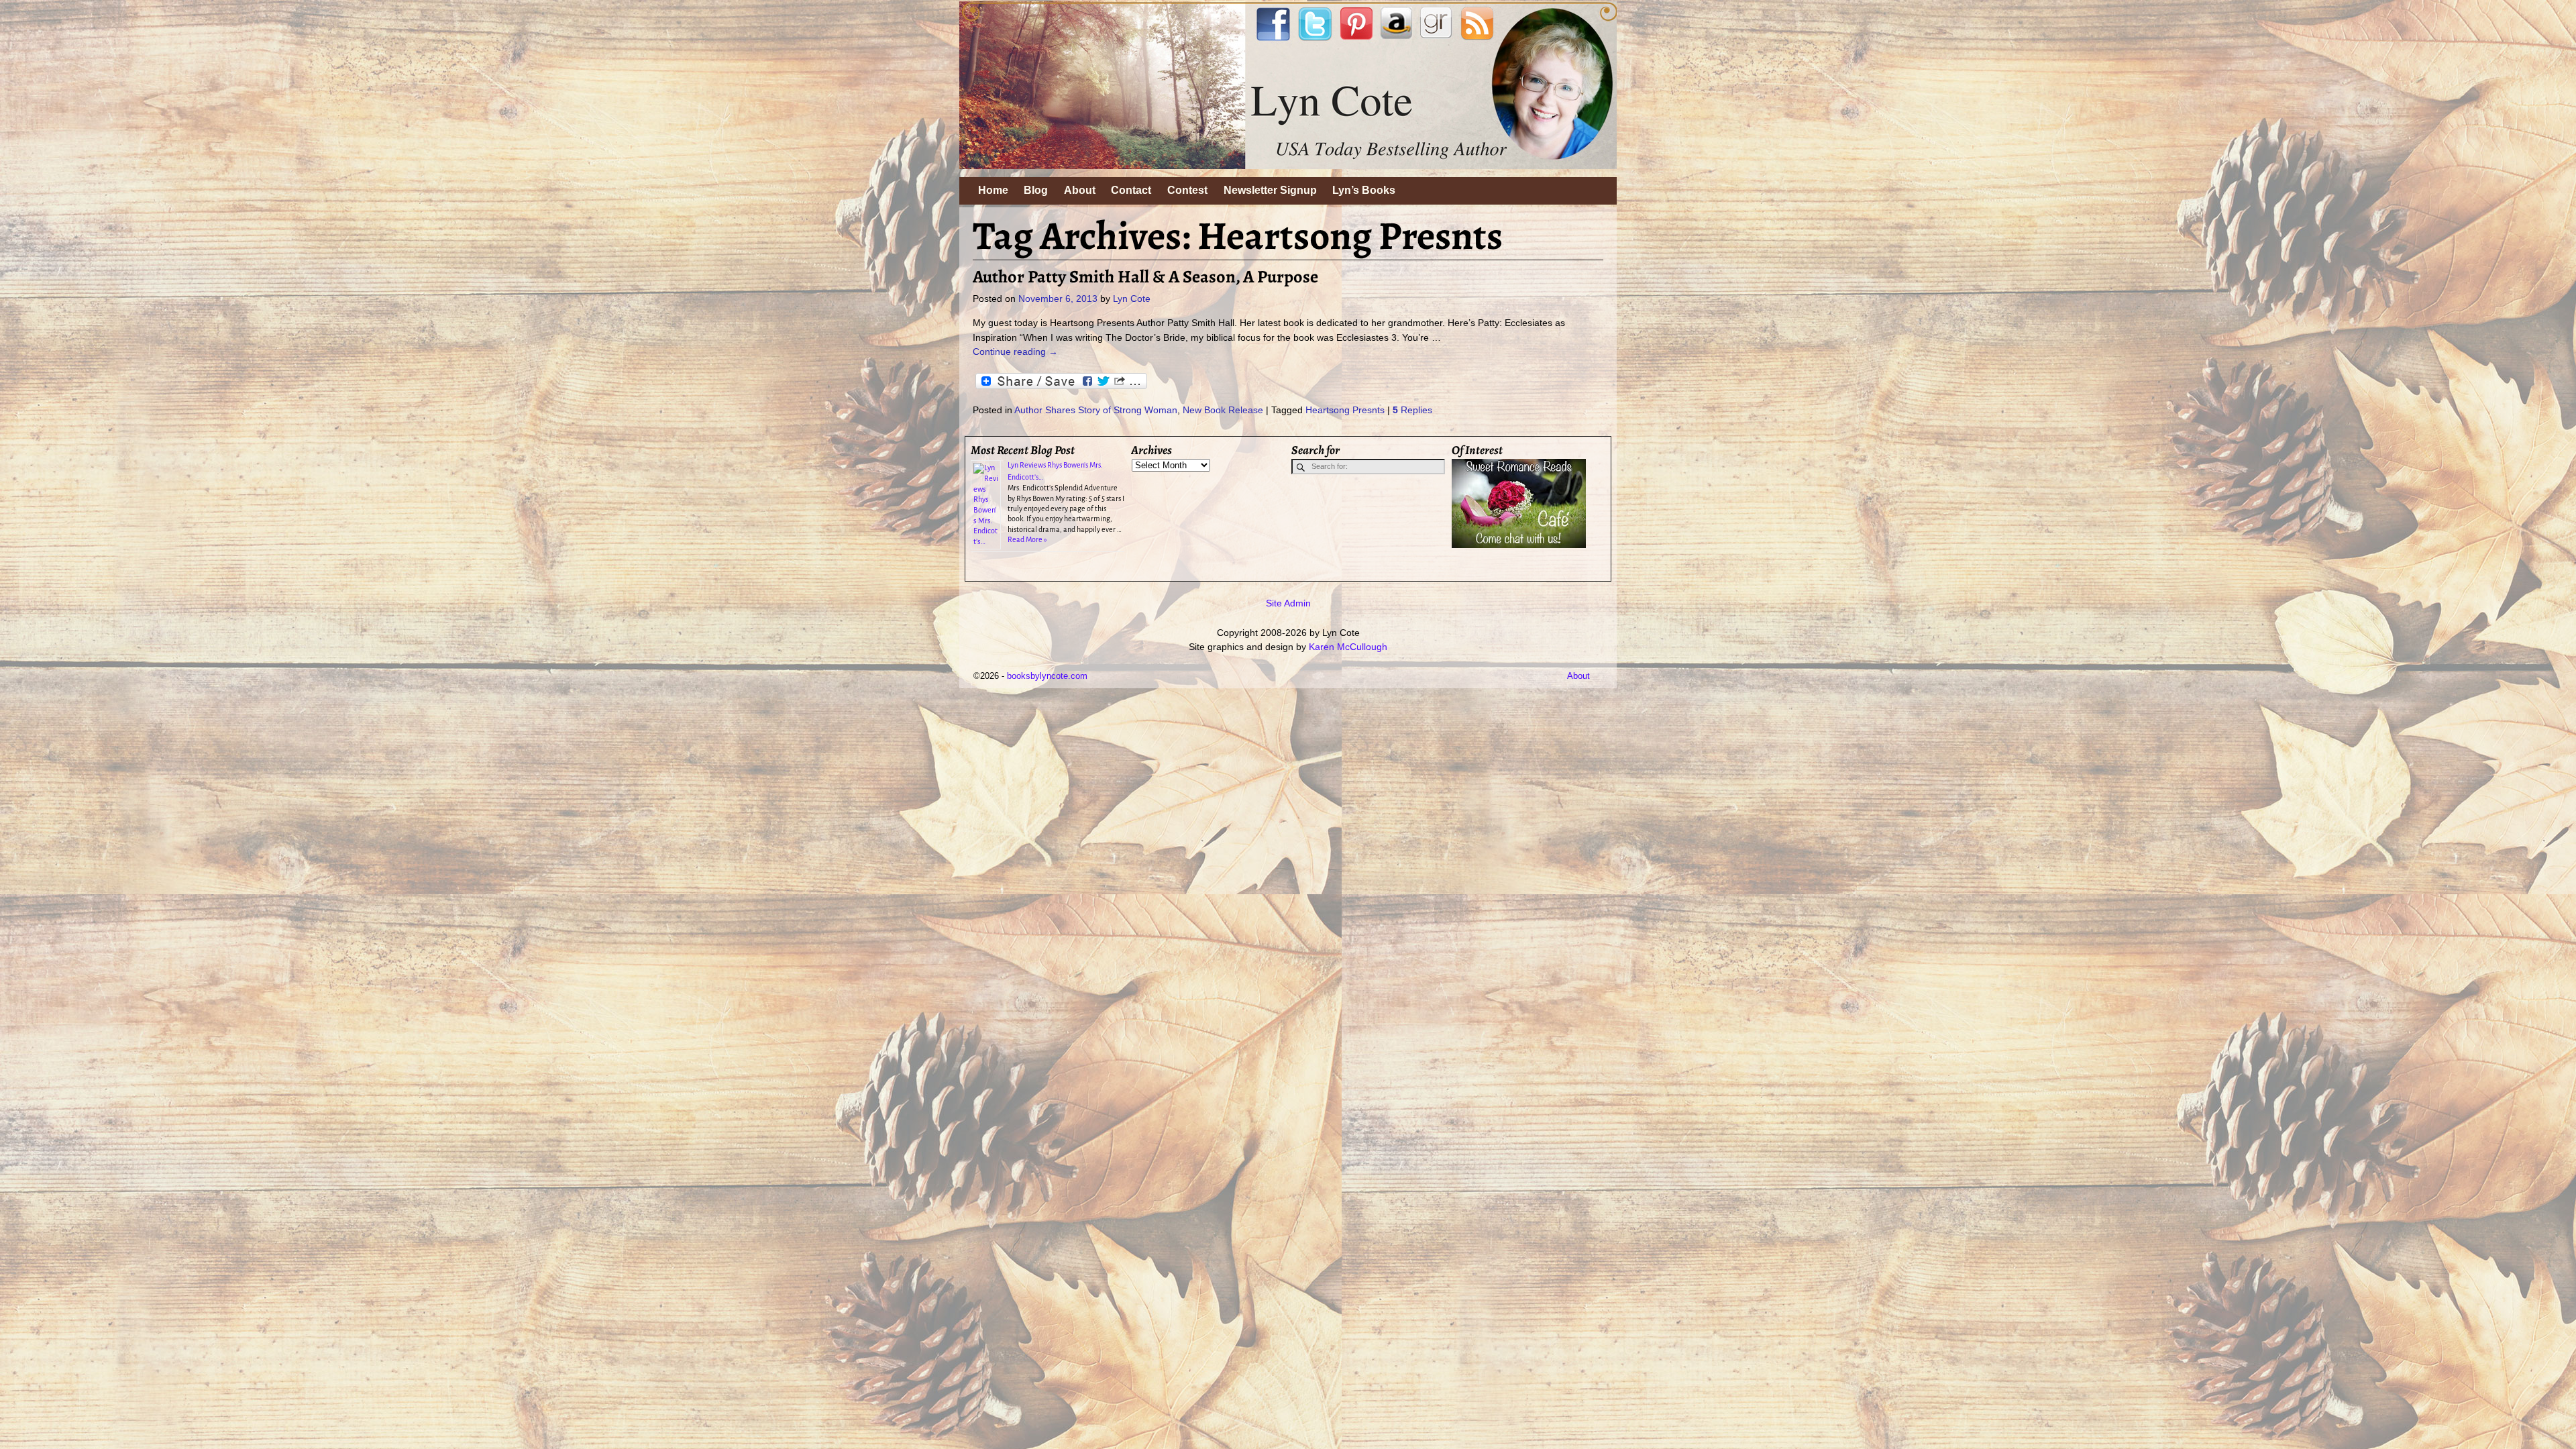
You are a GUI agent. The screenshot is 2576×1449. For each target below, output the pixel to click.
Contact (1131, 190)
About (1080, 190)
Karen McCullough (1348, 647)
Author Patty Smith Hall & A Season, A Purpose (1145, 276)
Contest (1187, 190)
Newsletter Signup (1270, 190)
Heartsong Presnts (1345, 410)
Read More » (1027, 539)
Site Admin (1288, 603)
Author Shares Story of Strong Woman (1096, 410)
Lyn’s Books (1364, 190)
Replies (1412, 410)
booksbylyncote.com (1047, 676)
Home (993, 190)
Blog (1036, 190)
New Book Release (1223, 410)
